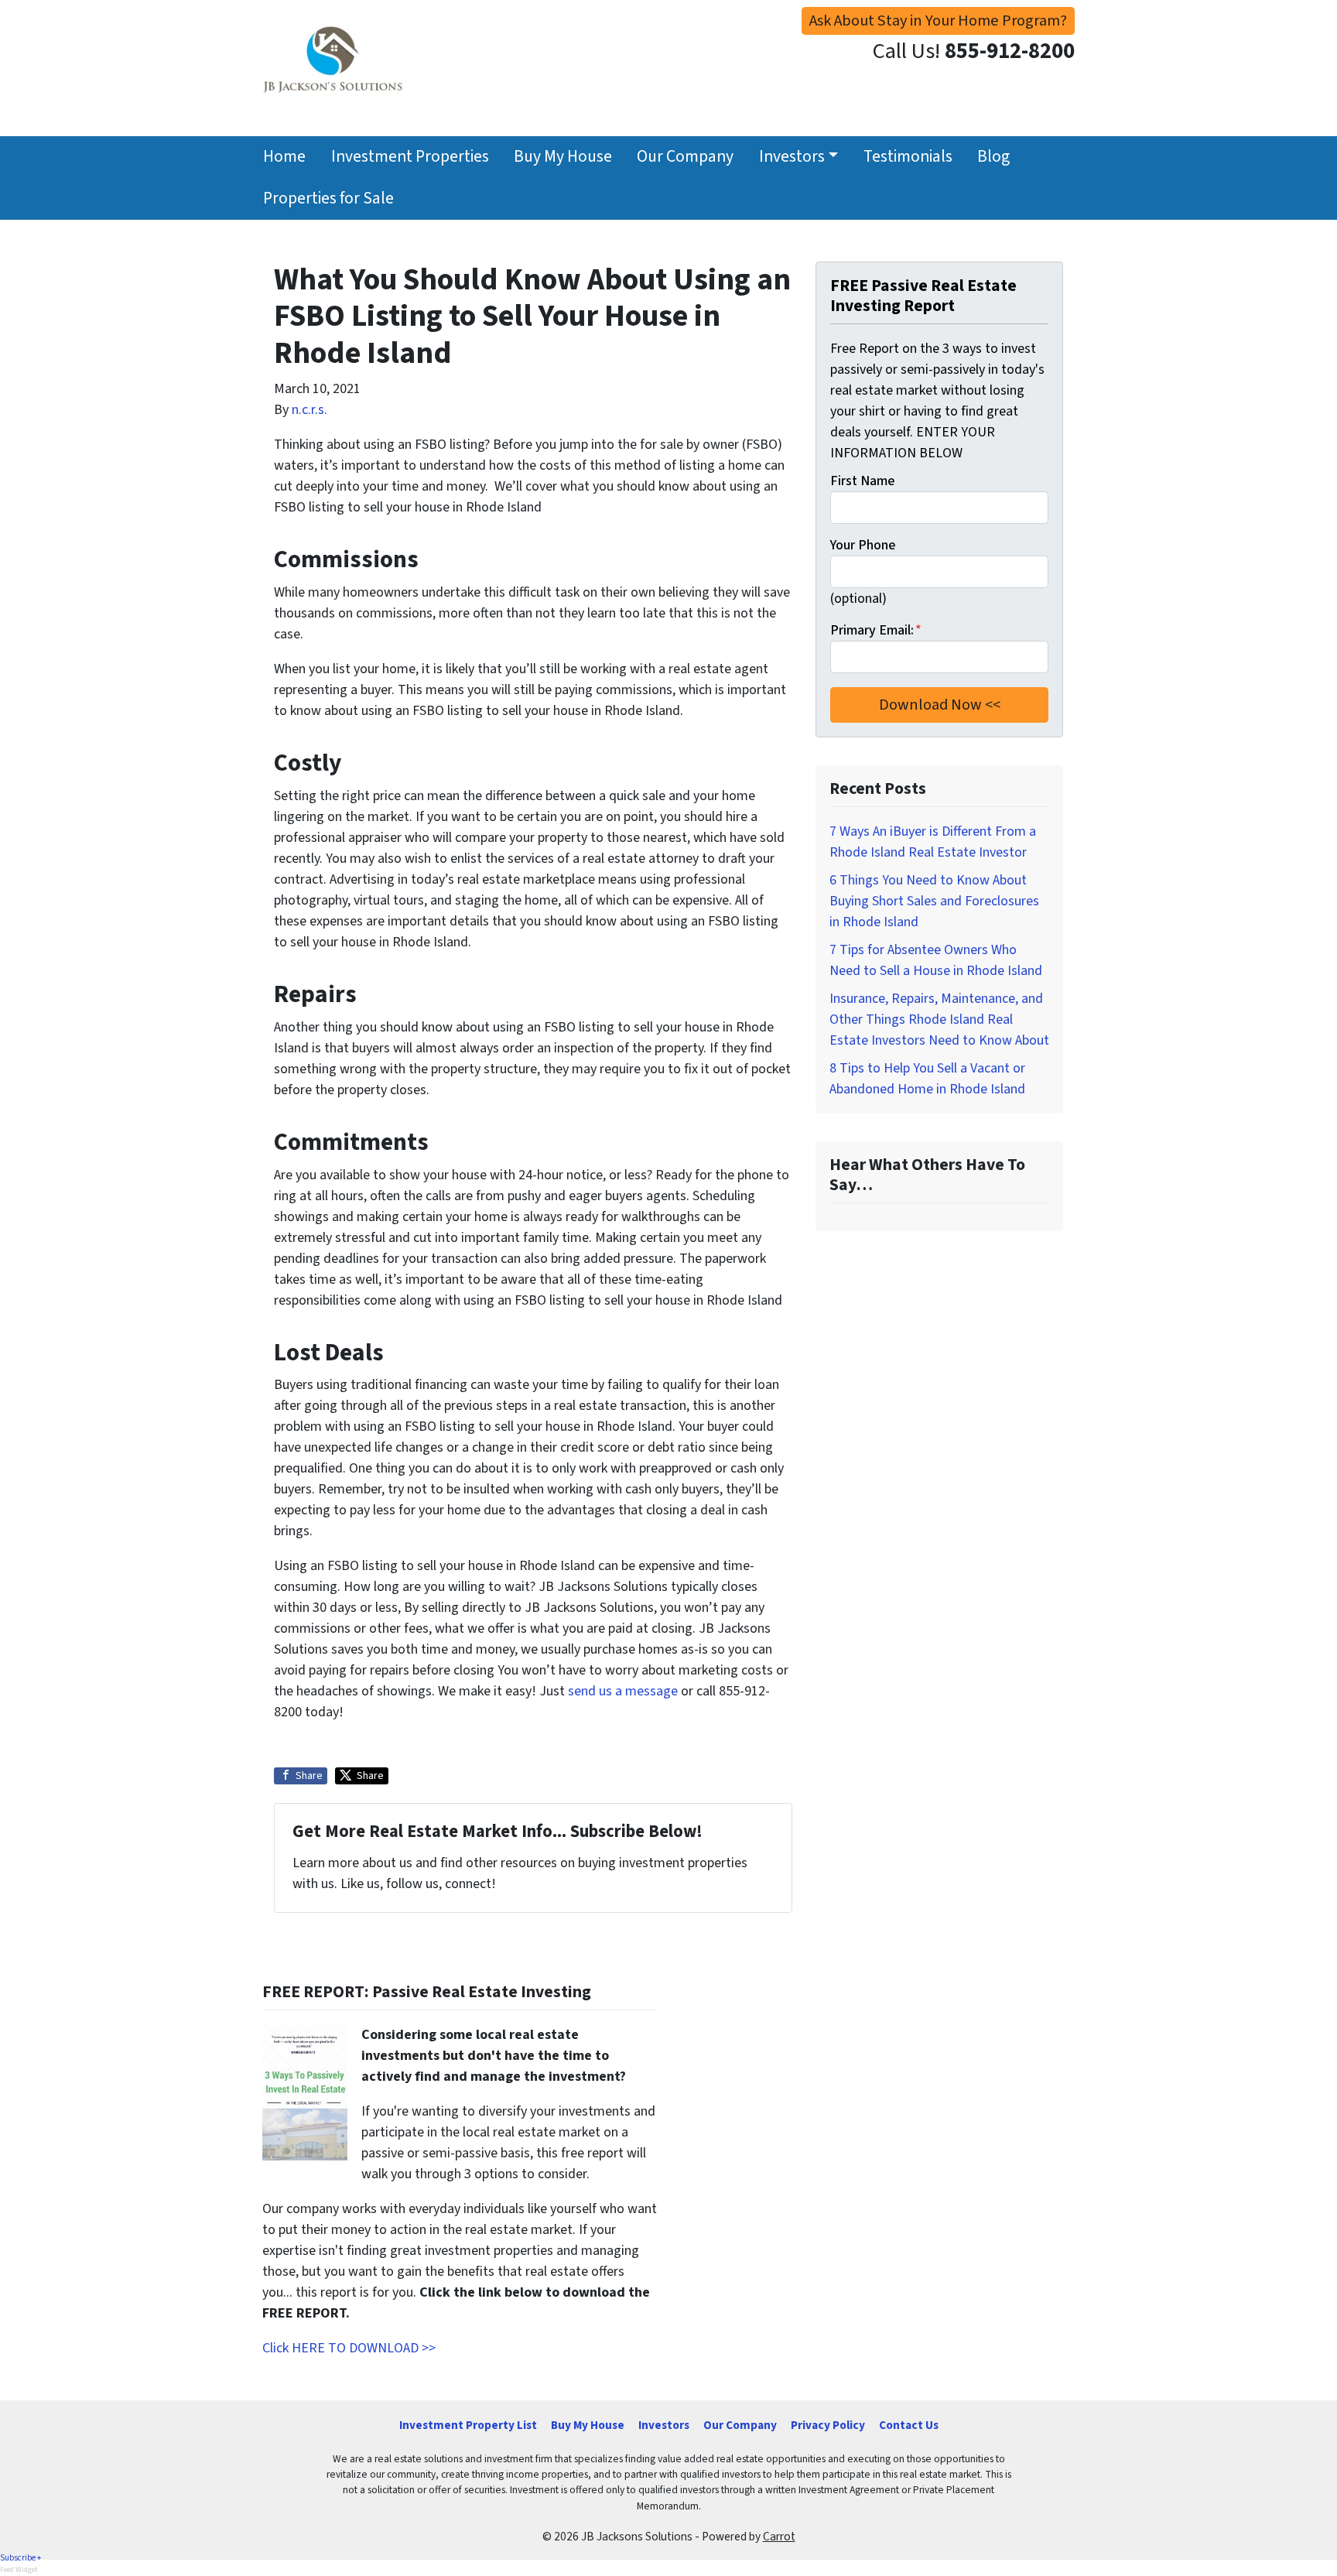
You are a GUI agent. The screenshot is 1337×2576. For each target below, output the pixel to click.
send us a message (623, 1691)
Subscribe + (21, 2558)
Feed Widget (19, 2570)
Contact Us (909, 2425)
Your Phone (863, 545)
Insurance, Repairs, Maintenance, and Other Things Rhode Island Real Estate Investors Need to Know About (939, 1019)
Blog (993, 157)
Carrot (779, 2537)
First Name (862, 481)
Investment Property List (468, 2425)
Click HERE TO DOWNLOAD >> (349, 2348)
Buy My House (563, 157)
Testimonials (908, 157)
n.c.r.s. (309, 410)
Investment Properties (410, 157)
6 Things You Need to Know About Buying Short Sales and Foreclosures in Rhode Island (934, 901)
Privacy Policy (828, 2425)
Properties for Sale (328, 198)
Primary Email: (876, 630)
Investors (792, 157)
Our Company (685, 157)
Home (284, 157)
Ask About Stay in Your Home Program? (938, 21)
